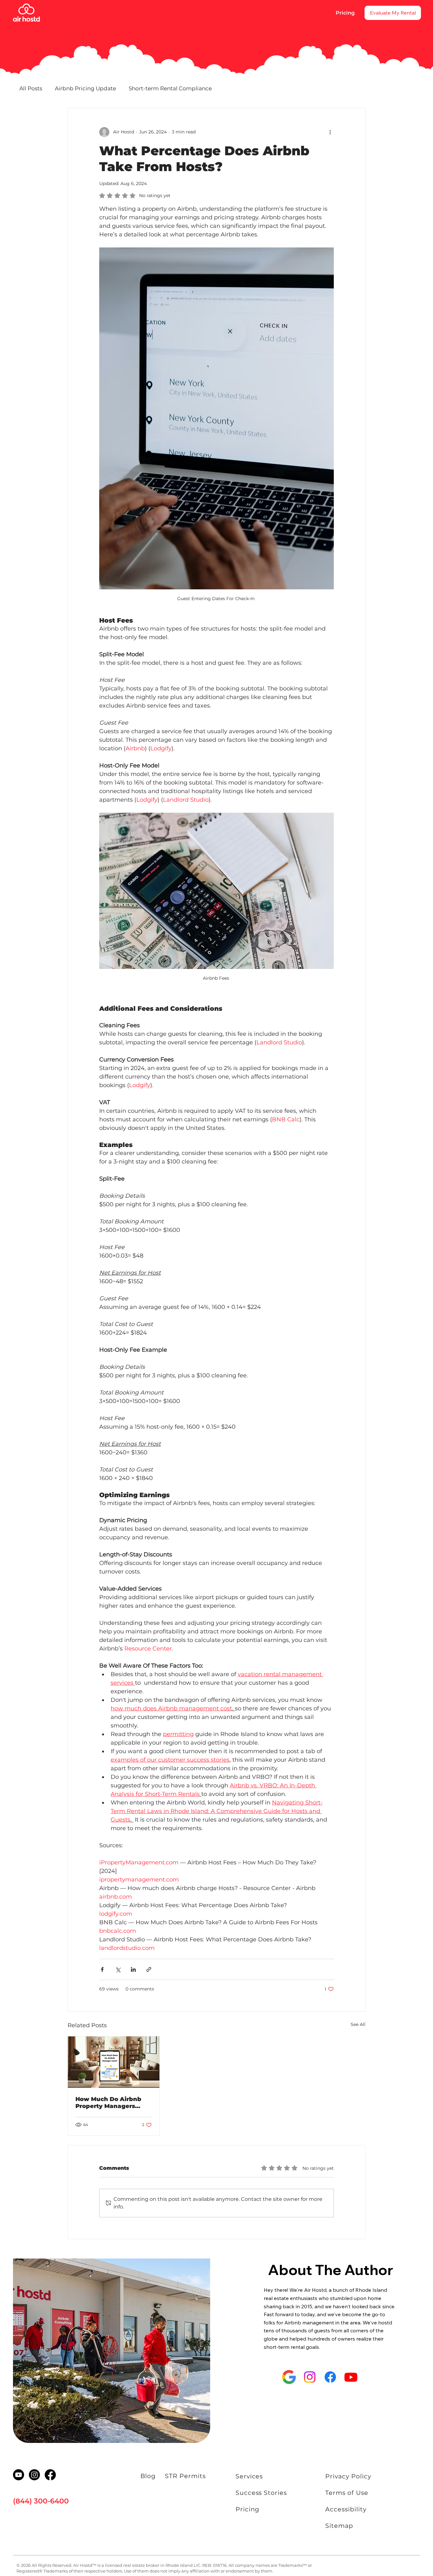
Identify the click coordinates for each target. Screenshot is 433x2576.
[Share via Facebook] (102, 1969)
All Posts (31, 88)
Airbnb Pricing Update (85, 88)
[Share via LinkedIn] (133, 1969)
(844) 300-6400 (41, 2501)
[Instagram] (310, 2377)
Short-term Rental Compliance (170, 88)
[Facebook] (330, 2377)
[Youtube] (351, 2377)
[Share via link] (149, 1969)
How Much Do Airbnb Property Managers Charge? (108, 2103)
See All (358, 2024)
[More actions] (330, 132)
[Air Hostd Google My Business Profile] (289, 2377)
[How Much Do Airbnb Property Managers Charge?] (114, 2062)
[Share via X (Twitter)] (118, 1969)
